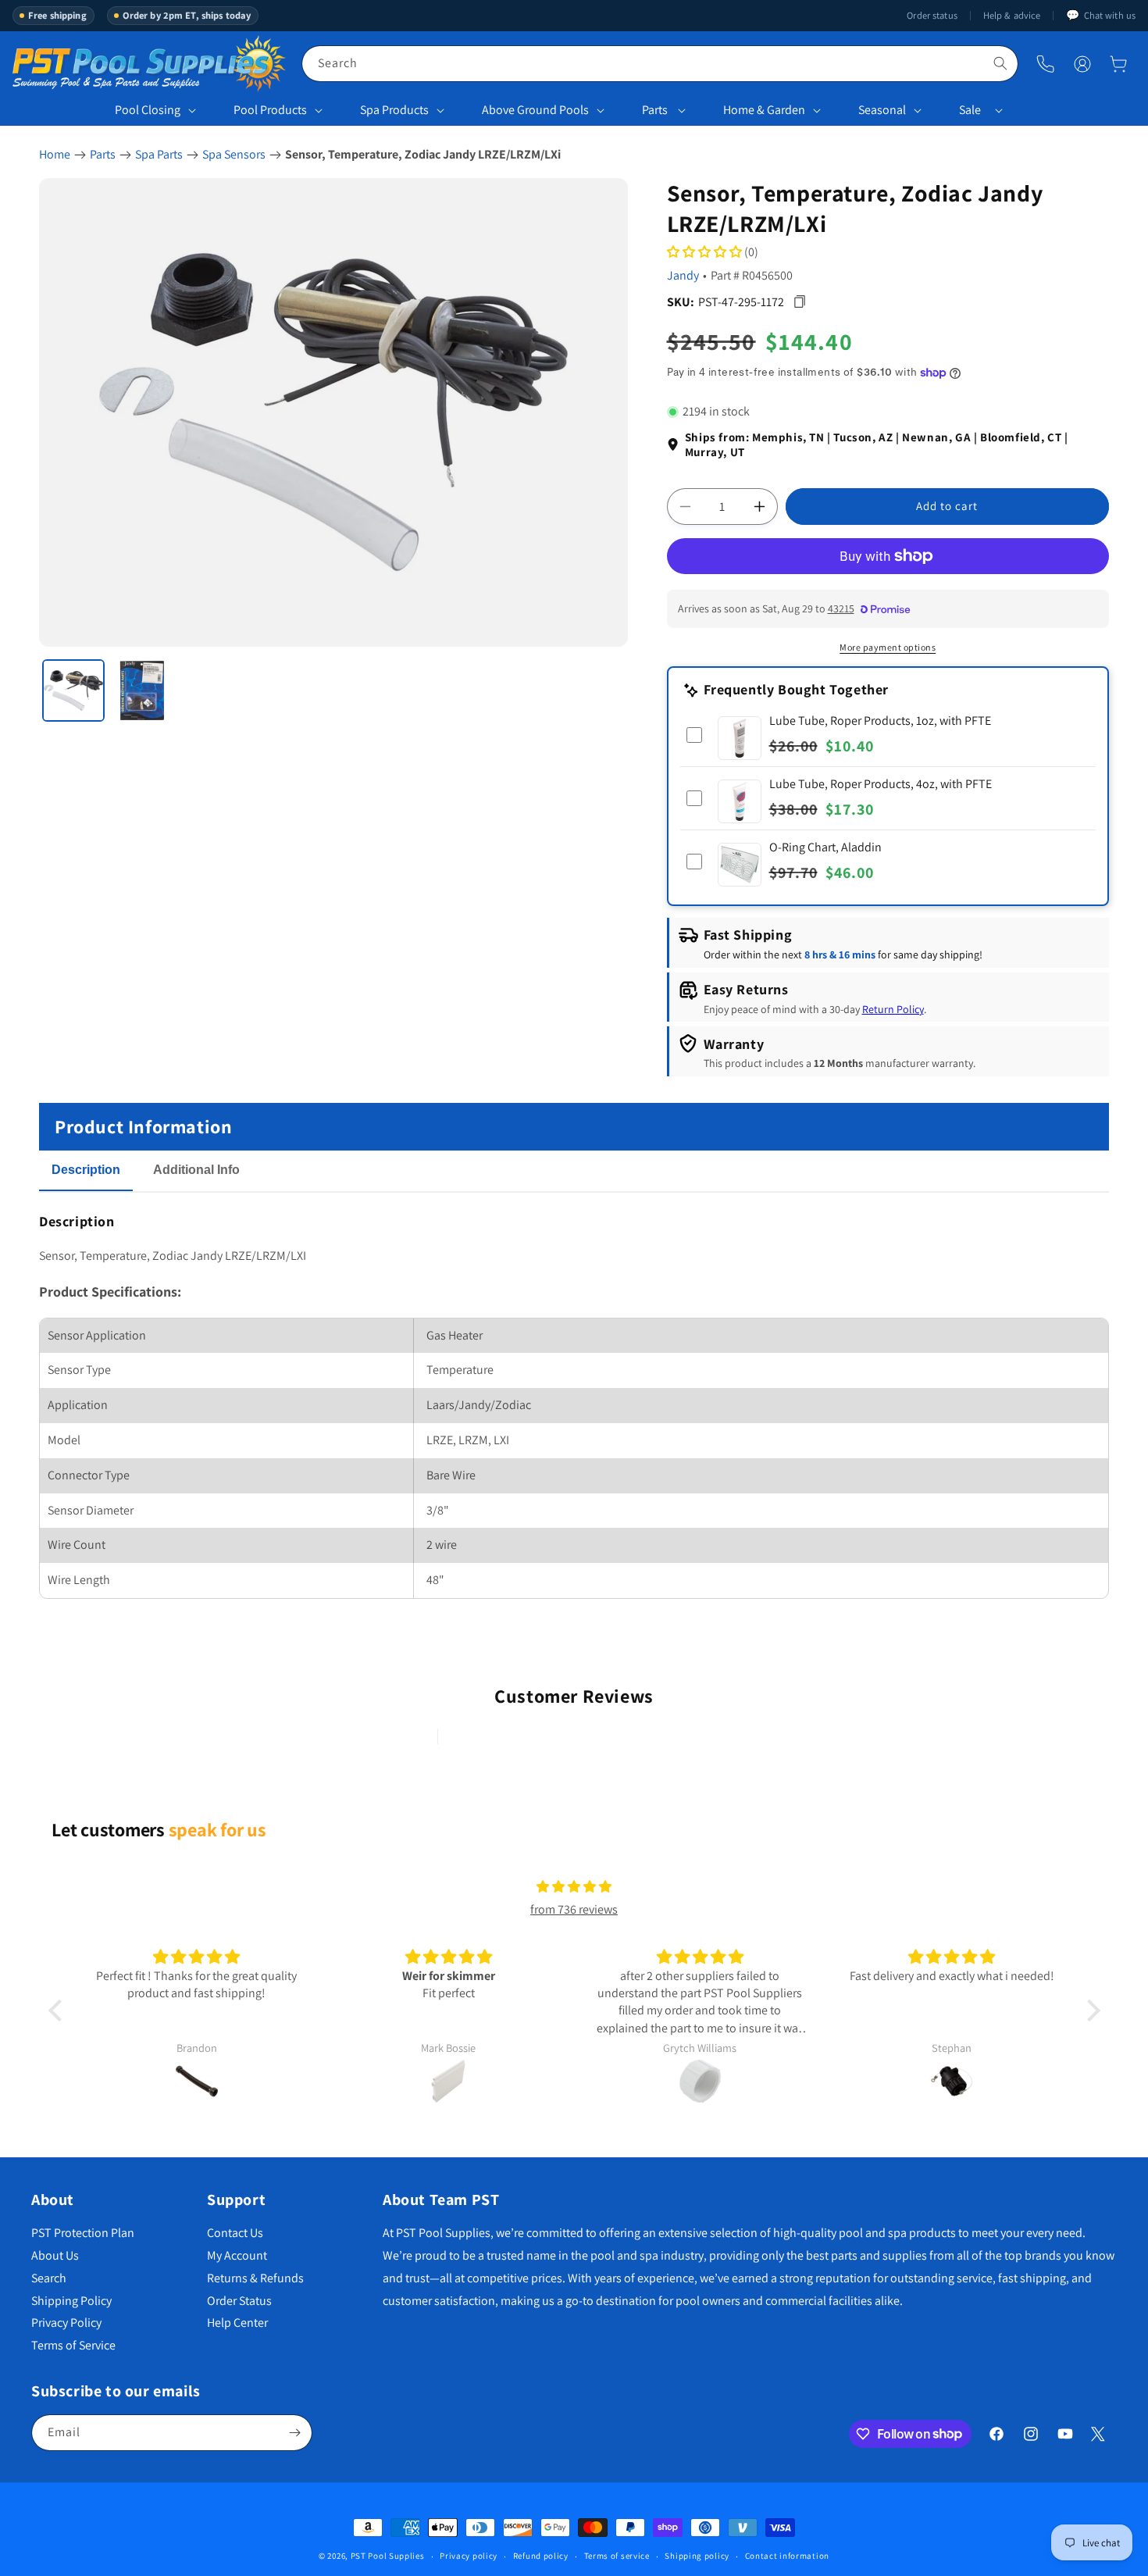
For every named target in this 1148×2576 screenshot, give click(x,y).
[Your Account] (1082, 64)
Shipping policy (697, 2556)
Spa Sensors (234, 154)
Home (55, 154)
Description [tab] (86, 1170)
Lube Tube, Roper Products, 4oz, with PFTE (881, 784)
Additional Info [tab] (196, 1170)
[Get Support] (1045, 64)
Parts (655, 110)
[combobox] (660, 64)
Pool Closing (148, 110)
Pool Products (270, 110)
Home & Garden (764, 110)
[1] (73, 690)
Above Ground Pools (535, 110)
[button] (1118, 64)
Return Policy (893, 1009)
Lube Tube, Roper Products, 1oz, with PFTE (880, 721)
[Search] (1000, 63)
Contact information (787, 2556)
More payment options (888, 647)
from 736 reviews (574, 1909)
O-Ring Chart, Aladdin (825, 847)
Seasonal (882, 110)
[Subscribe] (294, 2433)
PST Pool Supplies (388, 2556)
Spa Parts (159, 154)
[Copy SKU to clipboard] (800, 302)
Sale (970, 110)
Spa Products (394, 110)
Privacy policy (469, 2556)
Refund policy (541, 2556)
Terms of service (617, 2556)
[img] (574, 1887)
